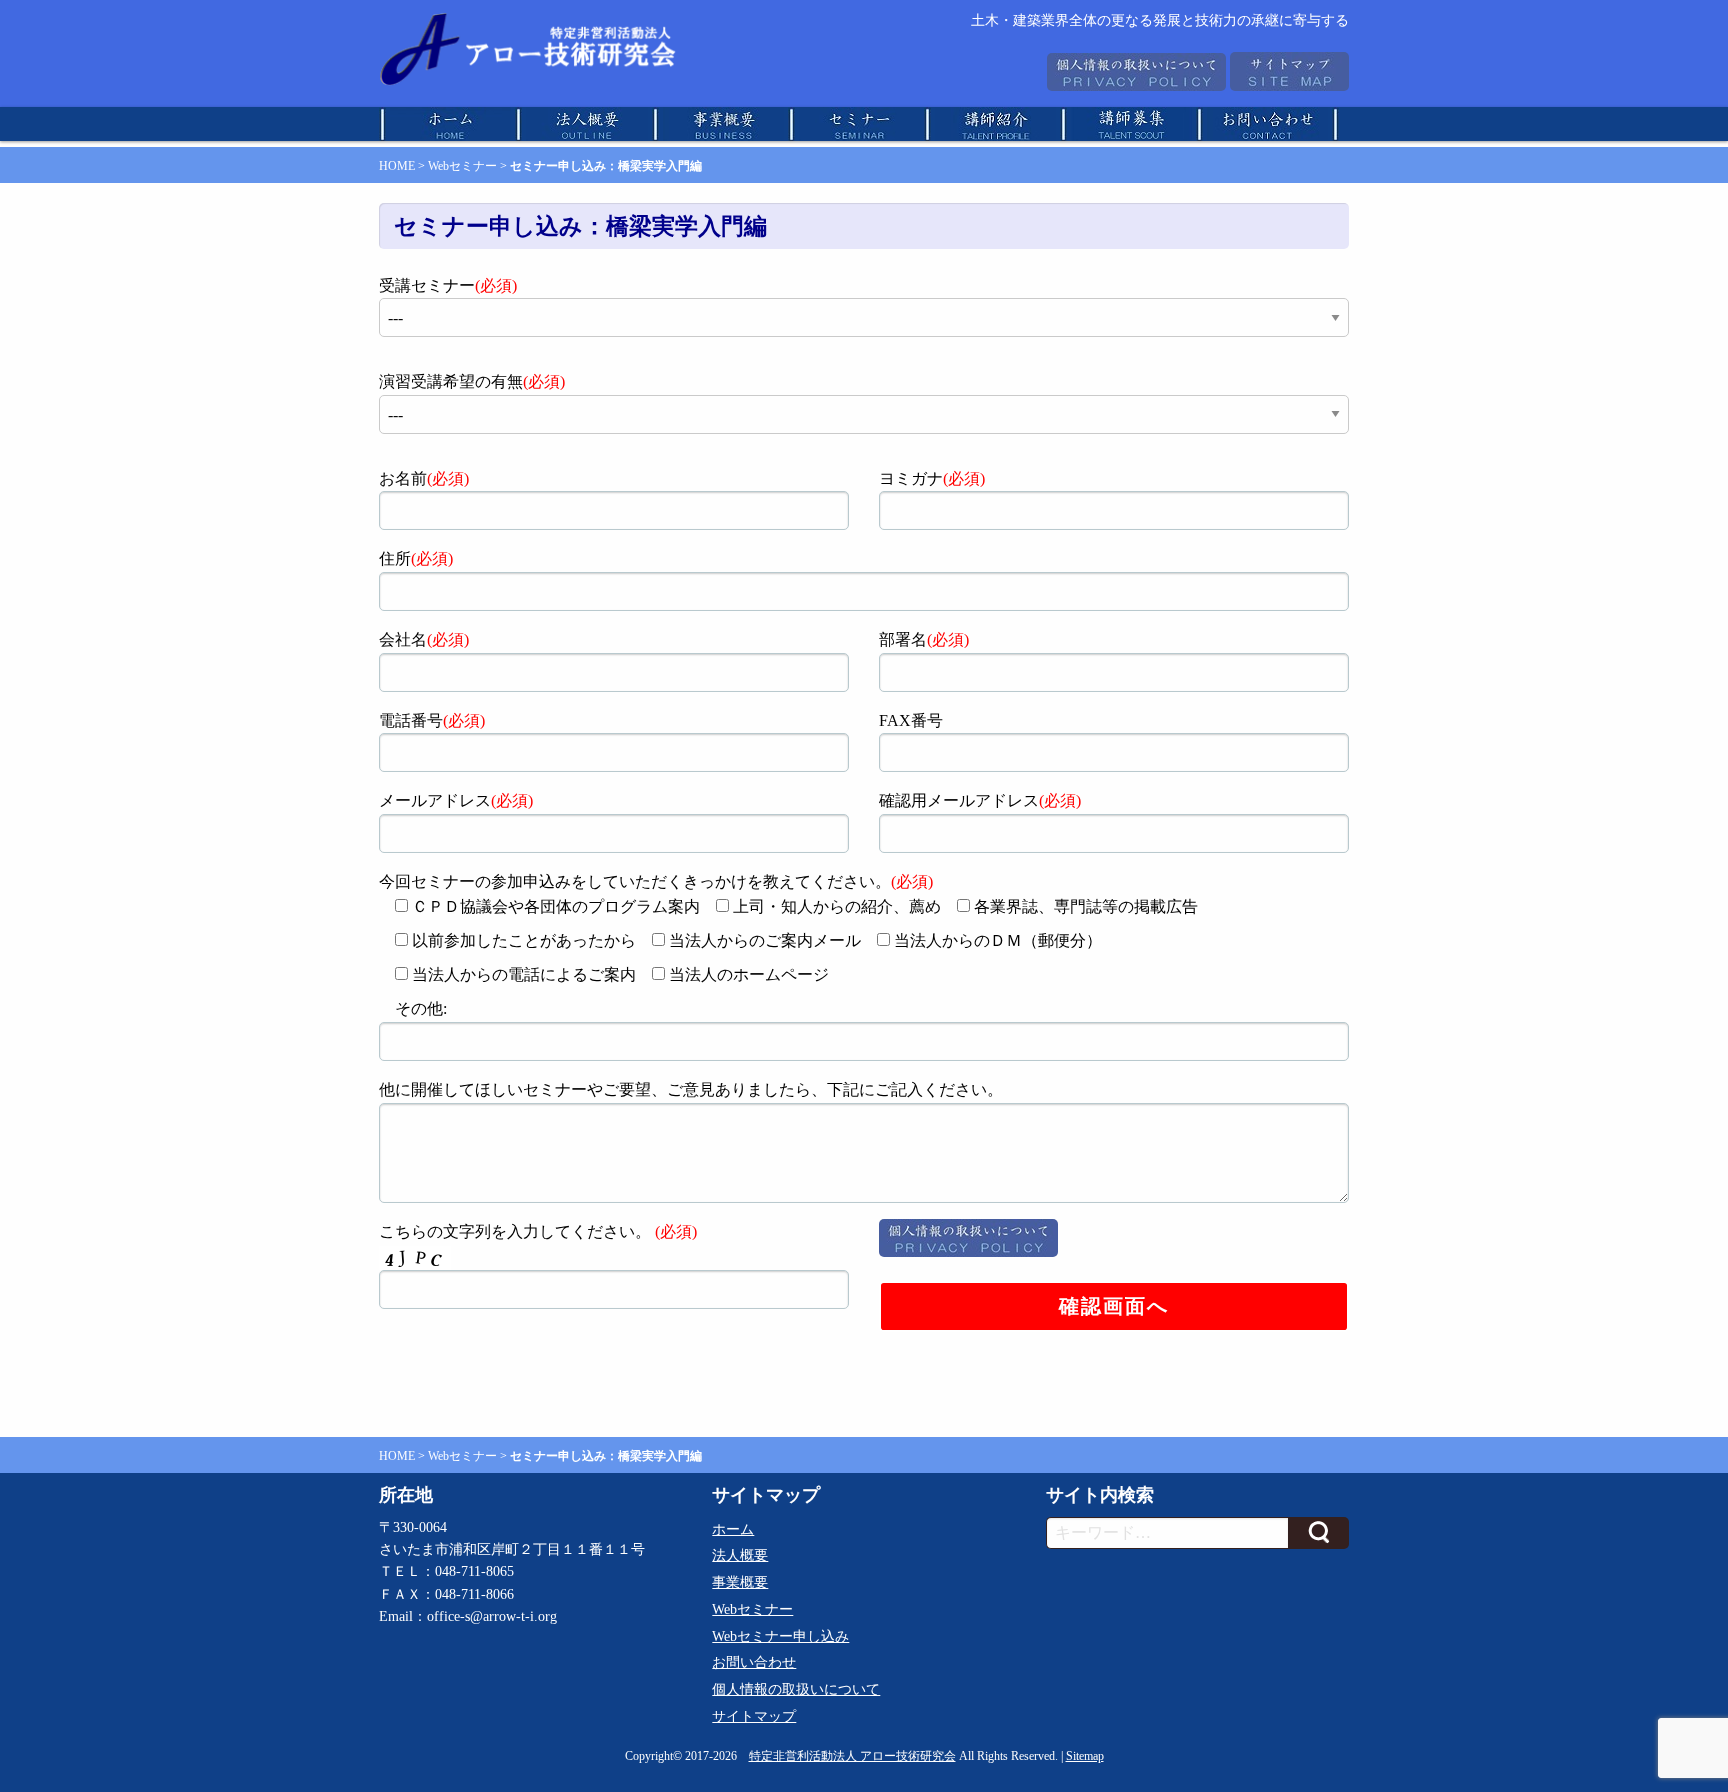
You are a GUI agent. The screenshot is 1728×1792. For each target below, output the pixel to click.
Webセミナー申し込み (780, 1636)
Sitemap (1085, 1756)
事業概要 (740, 1582)
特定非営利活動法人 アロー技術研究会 (852, 1756)
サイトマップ (754, 1716)
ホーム (733, 1529)
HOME (397, 166)
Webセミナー (462, 166)
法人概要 (740, 1555)
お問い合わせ (754, 1662)
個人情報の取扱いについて (796, 1689)
